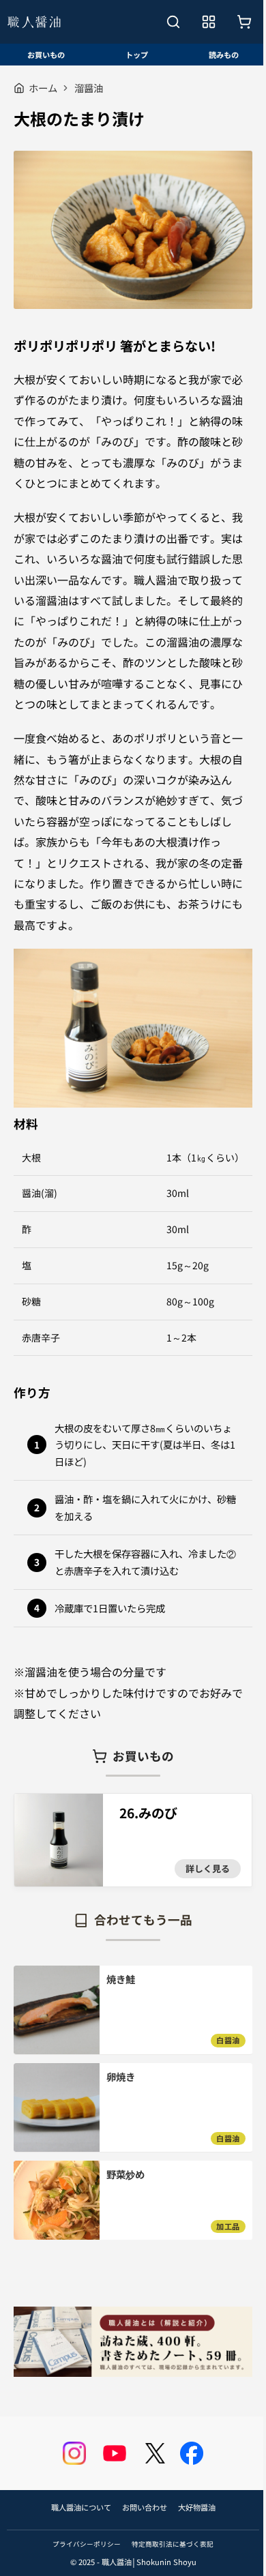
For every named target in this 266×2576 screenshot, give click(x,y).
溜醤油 (89, 88)
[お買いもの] (244, 22)
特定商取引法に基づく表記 (173, 2544)
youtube (115, 2453)
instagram (74, 2453)
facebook (192, 2453)
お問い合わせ (145, 2507)
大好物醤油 (197, 2507)
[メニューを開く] (209, 22)
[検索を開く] (173, 22)
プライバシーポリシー (87, 2544)
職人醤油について (81, 2507)
